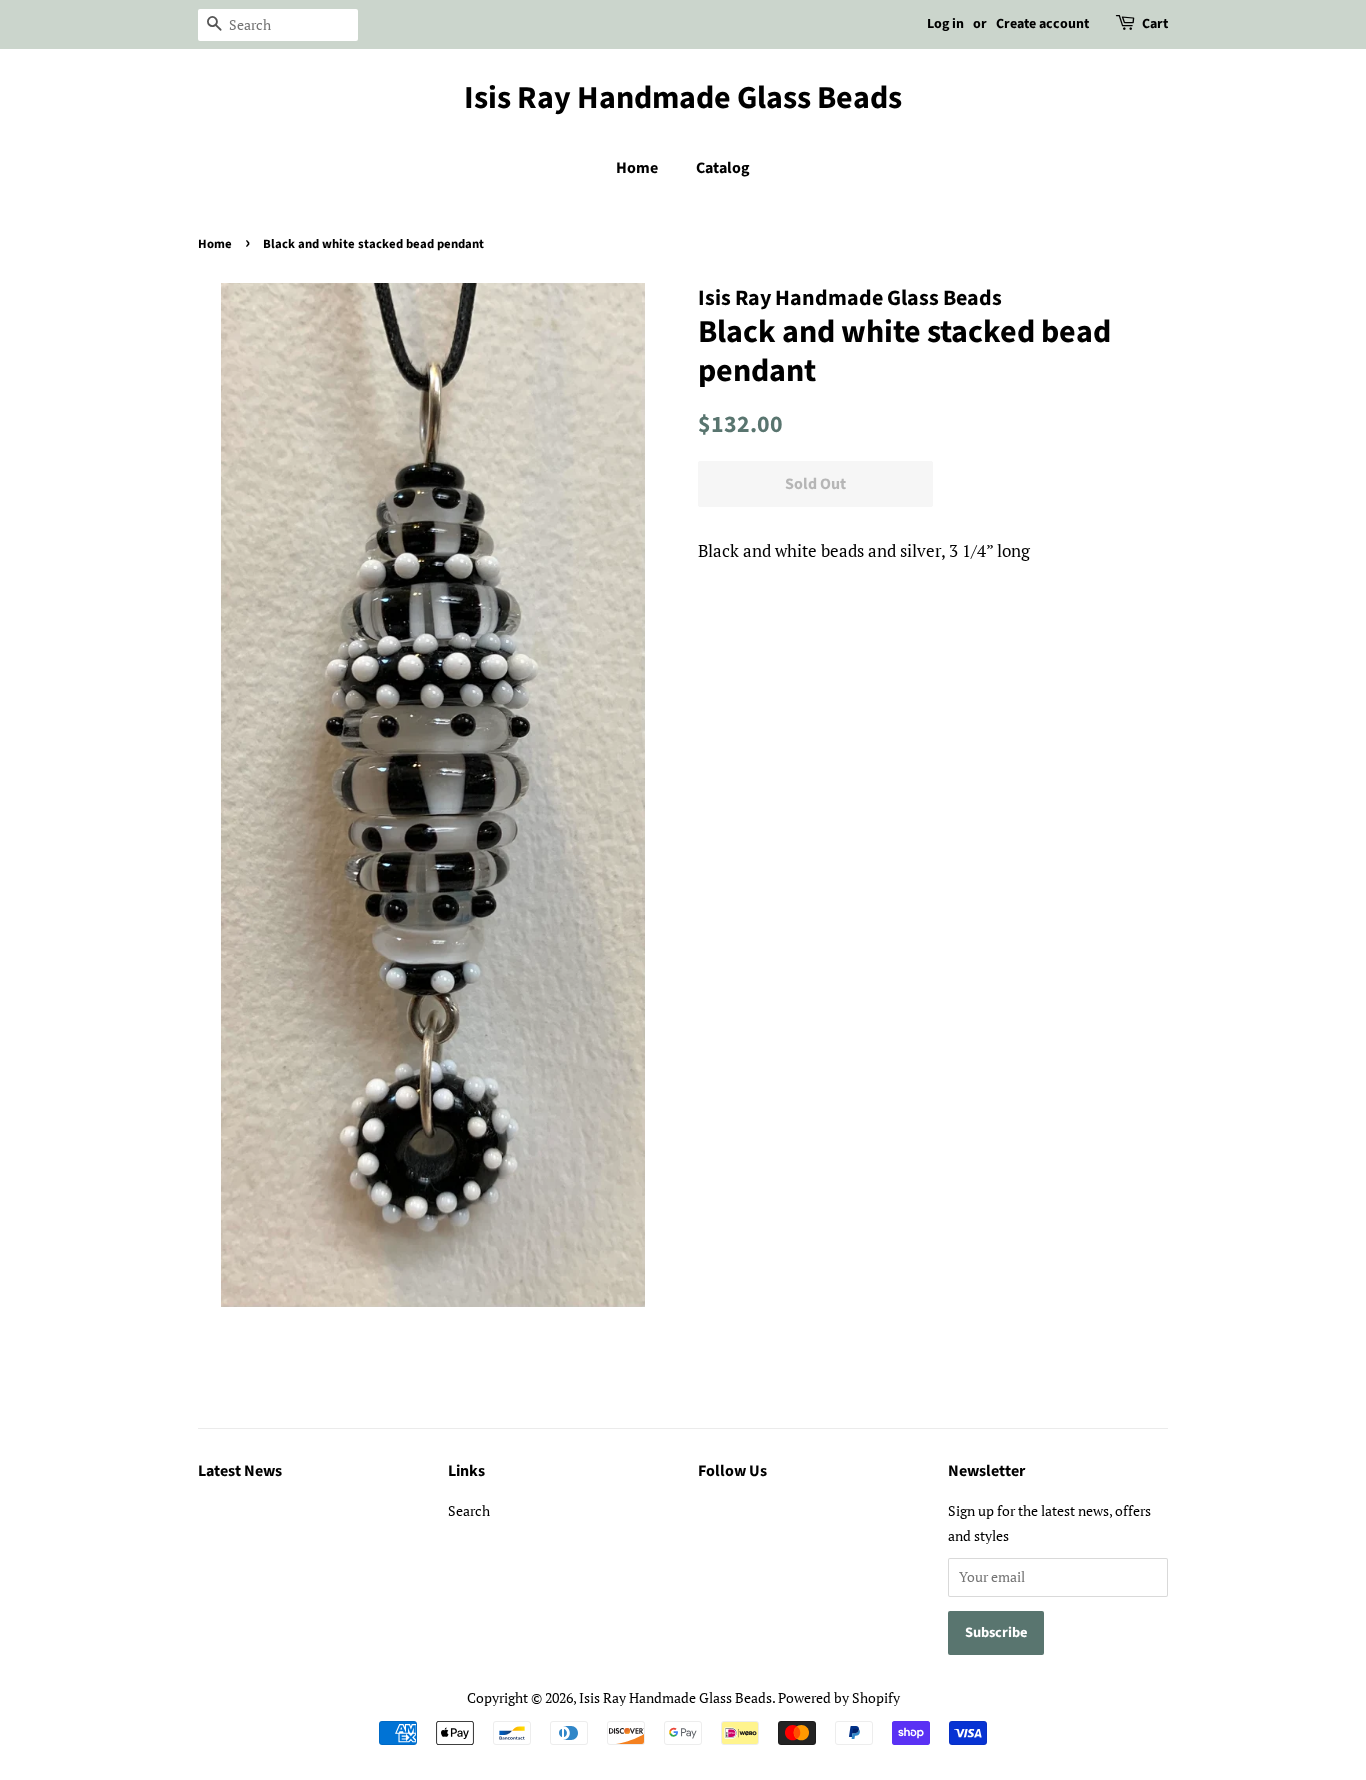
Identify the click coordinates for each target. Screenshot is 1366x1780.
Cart (1155, 24)
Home (637, 168)
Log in (945, 24)
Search (469, 1510)
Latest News (240, 1471)
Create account (1042, 24)
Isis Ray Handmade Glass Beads (683, 98)
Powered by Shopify (839, 1697)
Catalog (723, 168)
